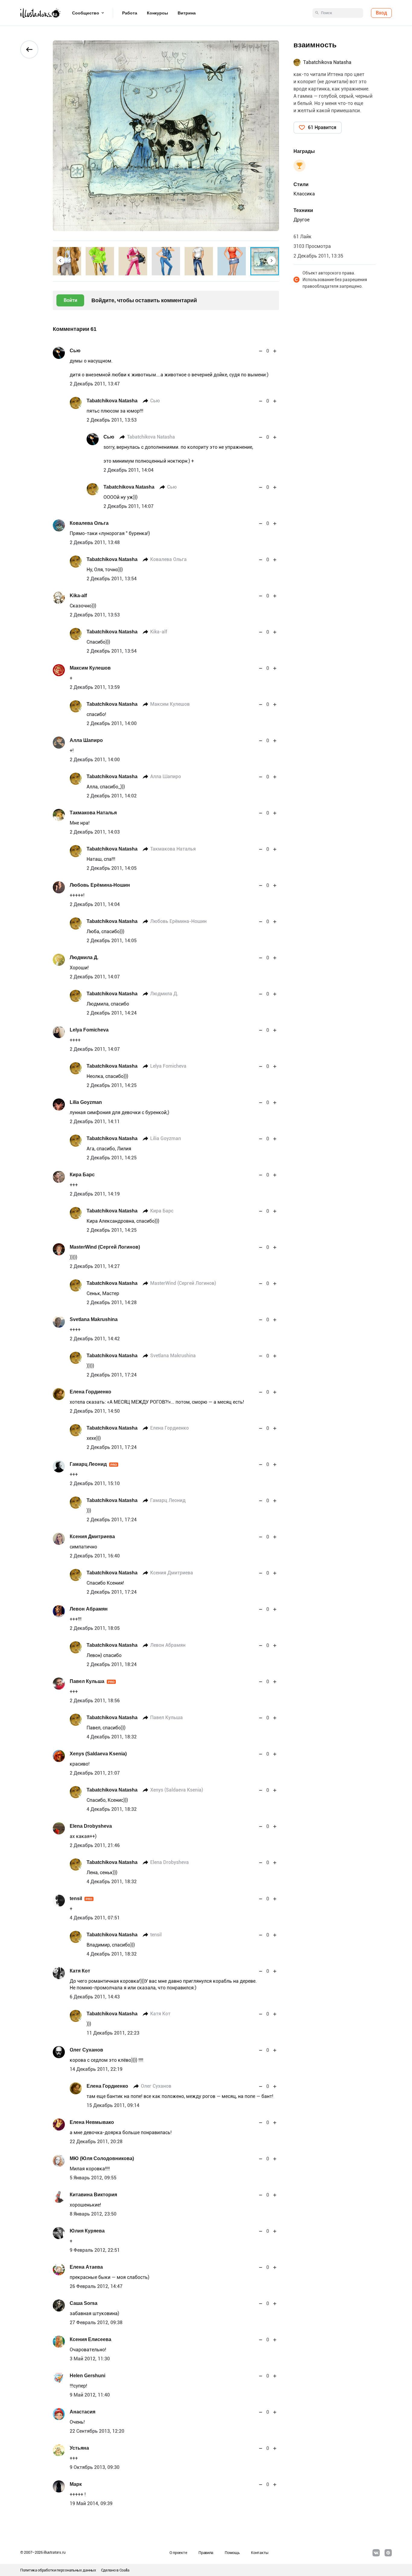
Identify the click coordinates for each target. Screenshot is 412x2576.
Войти (70, 300)
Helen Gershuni (87, 2376)
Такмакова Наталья (93, 813)
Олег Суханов (86, 2050)
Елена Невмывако (92, 2122)
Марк (76, 2484)
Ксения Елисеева (90, 2339)
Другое (301, 220)
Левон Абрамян (89, 1609)
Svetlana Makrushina (94, 1319)
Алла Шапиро (86, 740)
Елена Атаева (86, 2267)
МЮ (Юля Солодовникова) (102, 2158)
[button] (60, 261)
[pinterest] (388, 2553)
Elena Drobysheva (91, 1826)
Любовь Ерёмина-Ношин (100, 885)
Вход (381, 13)
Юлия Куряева (87, 2231)
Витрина (187, 13)
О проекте (178, 2553)
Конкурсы (157, 13)
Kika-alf (78, 596)
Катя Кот (80, 1971)
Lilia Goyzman (86, 1102)
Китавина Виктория (93, 2195)
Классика (304, 194)
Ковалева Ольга (89, 523)
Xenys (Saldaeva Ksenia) (98, 1754)
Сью (75, 351)
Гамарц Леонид (93, 1464)
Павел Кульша (92, 1681)
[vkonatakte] (376, 2553)
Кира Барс (82, 1175)
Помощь (232, 2553)
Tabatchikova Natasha (112, 401)
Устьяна (79, 2448)
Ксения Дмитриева (92, 1537)
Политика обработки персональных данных (58, 2570)
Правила (206, 2553)
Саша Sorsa (84, 2303)
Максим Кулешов (90, 668)
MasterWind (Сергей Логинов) (105, 1247)
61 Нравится (322, 127)
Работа (130, 13)
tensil (81, 1898)
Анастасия (82, 2412)
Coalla (124, 2570)
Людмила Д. (84, 957)
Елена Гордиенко (90, 1392)
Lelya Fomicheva (89, 1030)
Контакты (260, 2553)
